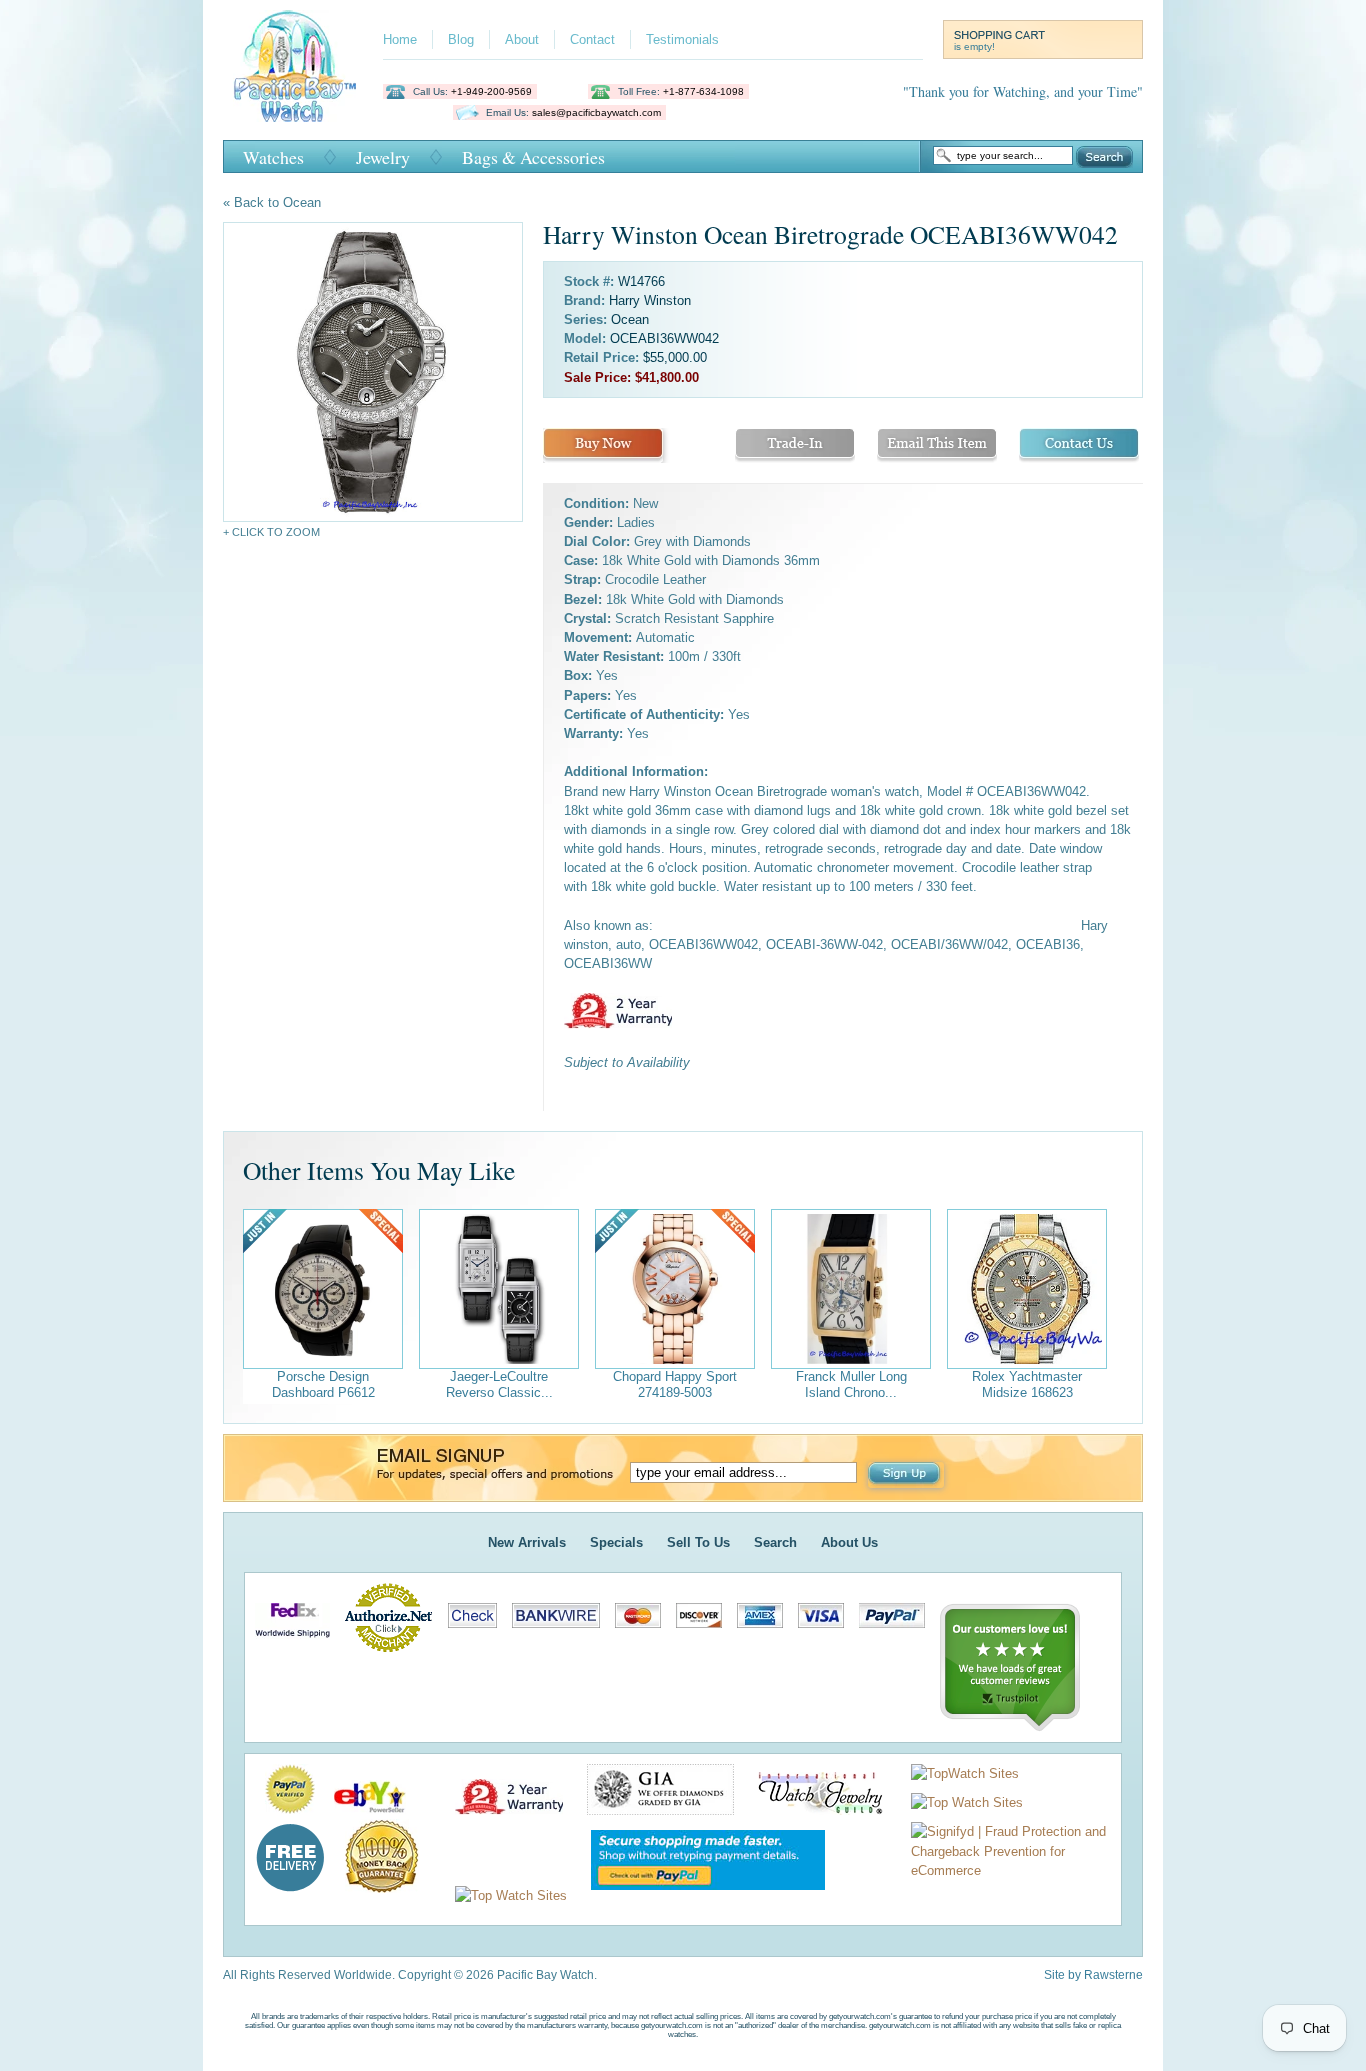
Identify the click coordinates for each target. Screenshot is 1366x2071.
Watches (273, 157)
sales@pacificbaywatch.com (596, 112)
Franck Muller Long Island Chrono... (851, 1384)
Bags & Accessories (533, 157)
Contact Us (1079, 445)
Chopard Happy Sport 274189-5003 (675, 1384)
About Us (849, 1542)
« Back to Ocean (272, 202)
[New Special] (323, 1289)
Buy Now (603, 445)
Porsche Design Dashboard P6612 (323, 1384)
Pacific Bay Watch (294, 66)
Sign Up (906, 1475)
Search (1104, 157)
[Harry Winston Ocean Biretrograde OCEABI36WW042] (373, 372)
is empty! (974, 46)
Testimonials (682, 39)
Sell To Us (698, 1542)
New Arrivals (527, 1542)
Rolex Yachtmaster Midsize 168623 (1027, 1384)
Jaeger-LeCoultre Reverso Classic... (499, 1384)
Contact (592, 39)
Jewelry (383, 157)
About (522, 39)
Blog (461, 39)
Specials (616, 1542)
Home (400, 39)
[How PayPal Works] (698, 1895)
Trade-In (795, 445)
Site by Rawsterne (1093, 1975)
